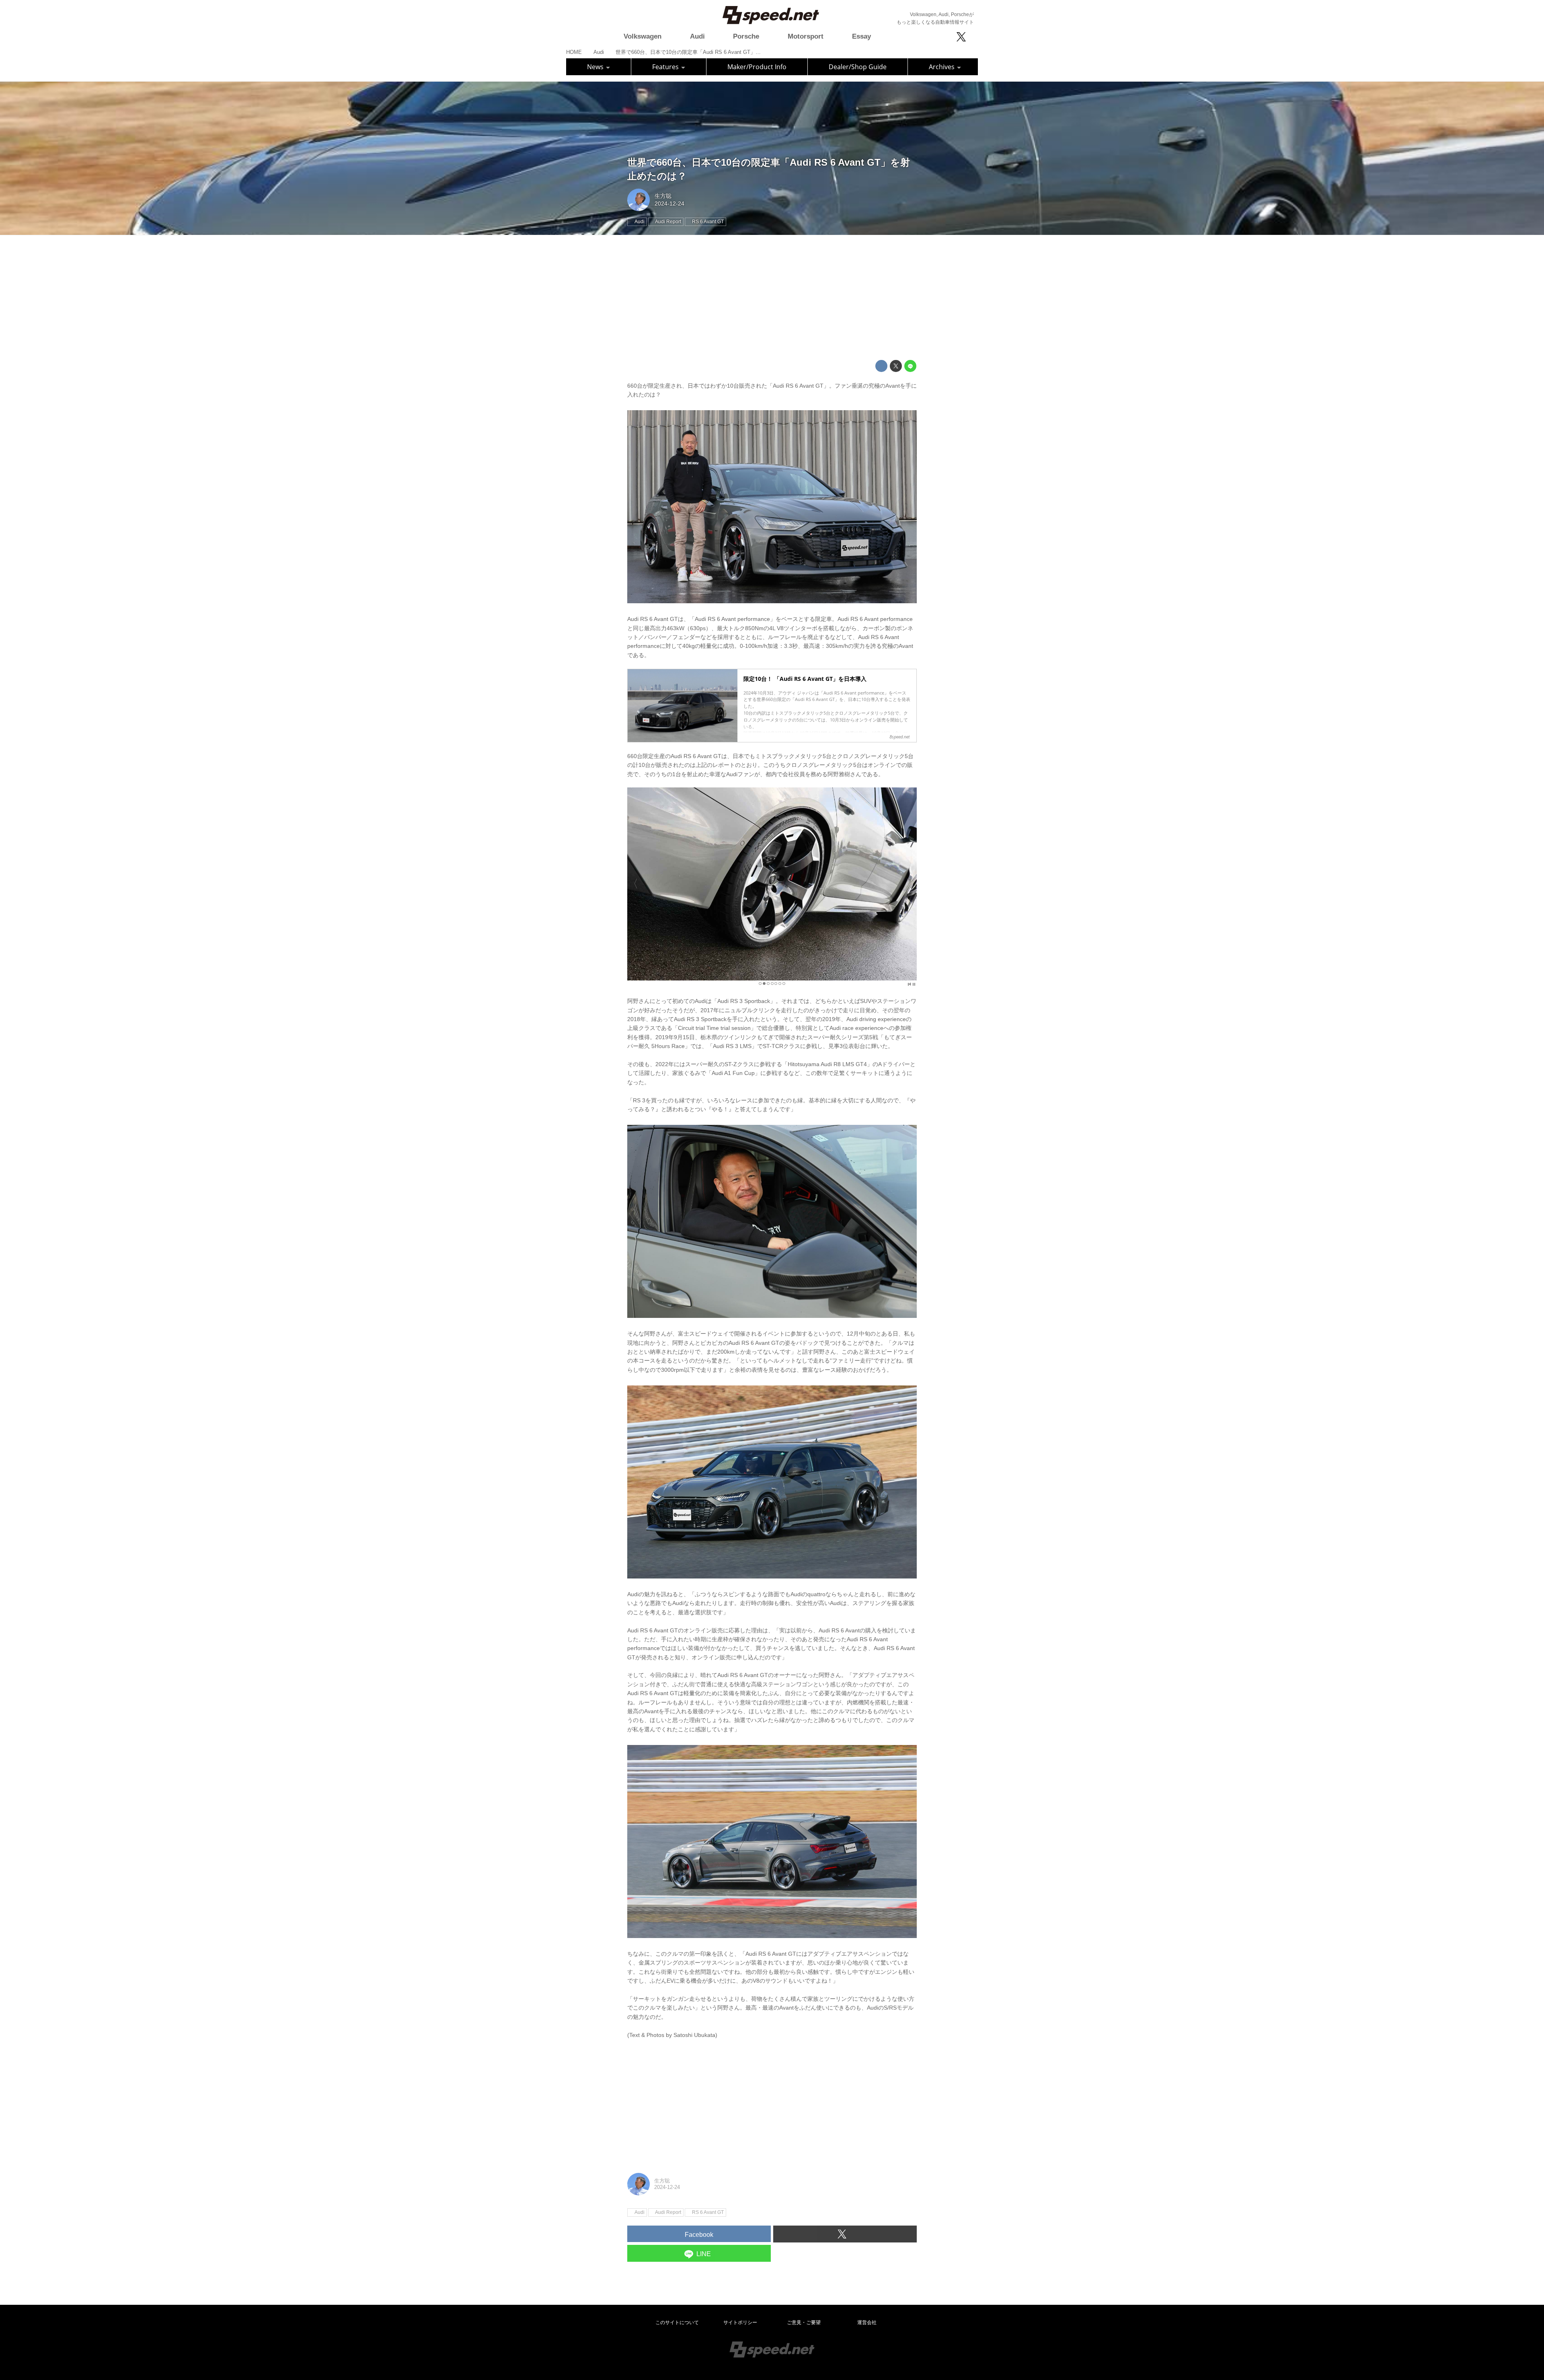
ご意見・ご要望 (804, 2322)
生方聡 (663, 196)
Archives (942, 67)
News (596, 67)
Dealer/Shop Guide (858, 67)
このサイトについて (677, 2322)
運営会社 (867, 2322)
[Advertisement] (772, 298)
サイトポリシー (740, 2322)
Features (666, 67)
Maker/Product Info (757, 67)
